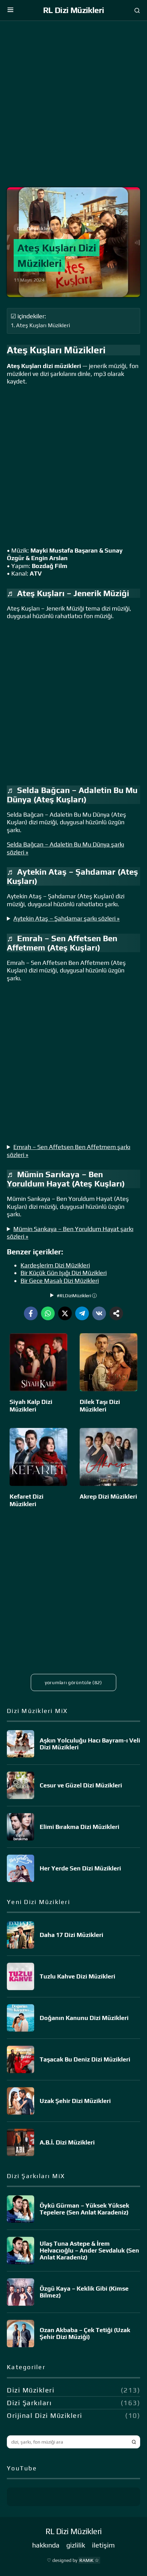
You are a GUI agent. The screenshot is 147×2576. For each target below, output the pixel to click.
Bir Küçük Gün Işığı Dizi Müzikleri (64, 1273)
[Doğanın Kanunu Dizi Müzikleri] (21, 2018)
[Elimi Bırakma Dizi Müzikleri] (21, 1827)
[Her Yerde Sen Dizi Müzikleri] (21, 1868)
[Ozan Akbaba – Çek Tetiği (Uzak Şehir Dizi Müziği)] (21, 2333)
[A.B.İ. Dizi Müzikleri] (21, 2142)
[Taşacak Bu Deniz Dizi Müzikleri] (21, 2059)
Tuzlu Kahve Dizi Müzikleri (77, 1976)
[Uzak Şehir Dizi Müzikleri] (21, 2101)
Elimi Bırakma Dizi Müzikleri (79, 1827)
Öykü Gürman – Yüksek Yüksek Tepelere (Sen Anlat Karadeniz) (84, 2209)
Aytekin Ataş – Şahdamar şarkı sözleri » (66, 918)
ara (134, 2442)
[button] (10, 10)
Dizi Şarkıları (29, 2403)
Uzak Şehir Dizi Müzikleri (75, 2101)
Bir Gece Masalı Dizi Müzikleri (60, 1281)
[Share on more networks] (116, 1313)
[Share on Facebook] (31, 1313)
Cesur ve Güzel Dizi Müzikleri (81, 1785)
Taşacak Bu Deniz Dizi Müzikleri (85, 2059)
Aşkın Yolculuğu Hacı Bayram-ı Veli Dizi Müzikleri (90, 1744)
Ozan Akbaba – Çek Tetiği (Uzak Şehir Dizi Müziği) (85, 2333)
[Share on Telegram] (82, 1313)
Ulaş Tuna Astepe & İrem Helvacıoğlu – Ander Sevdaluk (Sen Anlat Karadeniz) (89, 2250)
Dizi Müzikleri (35, 228)
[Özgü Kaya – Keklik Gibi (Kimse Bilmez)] (21, 2292)
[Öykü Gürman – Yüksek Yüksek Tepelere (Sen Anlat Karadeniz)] (21, 2209)
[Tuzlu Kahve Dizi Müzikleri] (21, 1976)
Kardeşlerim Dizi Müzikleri (55, 1265)
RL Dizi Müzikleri (74, 10)
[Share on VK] (99, 1313)
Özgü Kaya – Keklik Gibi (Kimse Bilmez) (84, 2292)
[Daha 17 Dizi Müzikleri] (21, 1935)
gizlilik (76, 2545)
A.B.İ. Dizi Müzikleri (67, 2142)
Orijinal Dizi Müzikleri (45, 2415)
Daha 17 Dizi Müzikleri (71, 1935)
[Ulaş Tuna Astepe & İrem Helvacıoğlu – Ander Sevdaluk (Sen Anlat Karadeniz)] (21, 2250)
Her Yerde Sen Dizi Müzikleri (80, 1868)
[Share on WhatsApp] (48, 1313)
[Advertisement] (73, 106)
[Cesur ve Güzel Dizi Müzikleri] (21, 1785)
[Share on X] (65, 1313)
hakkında (46, 2545)
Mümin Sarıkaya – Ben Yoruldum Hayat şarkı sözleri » (70, 1233)
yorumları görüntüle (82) (73, 1682)
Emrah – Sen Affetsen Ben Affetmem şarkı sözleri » (69, 1151)
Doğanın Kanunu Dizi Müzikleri (84, 2018)
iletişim (103, 2545)
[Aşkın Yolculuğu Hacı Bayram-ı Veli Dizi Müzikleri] (21, 1744)
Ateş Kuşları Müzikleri (43, 325)
